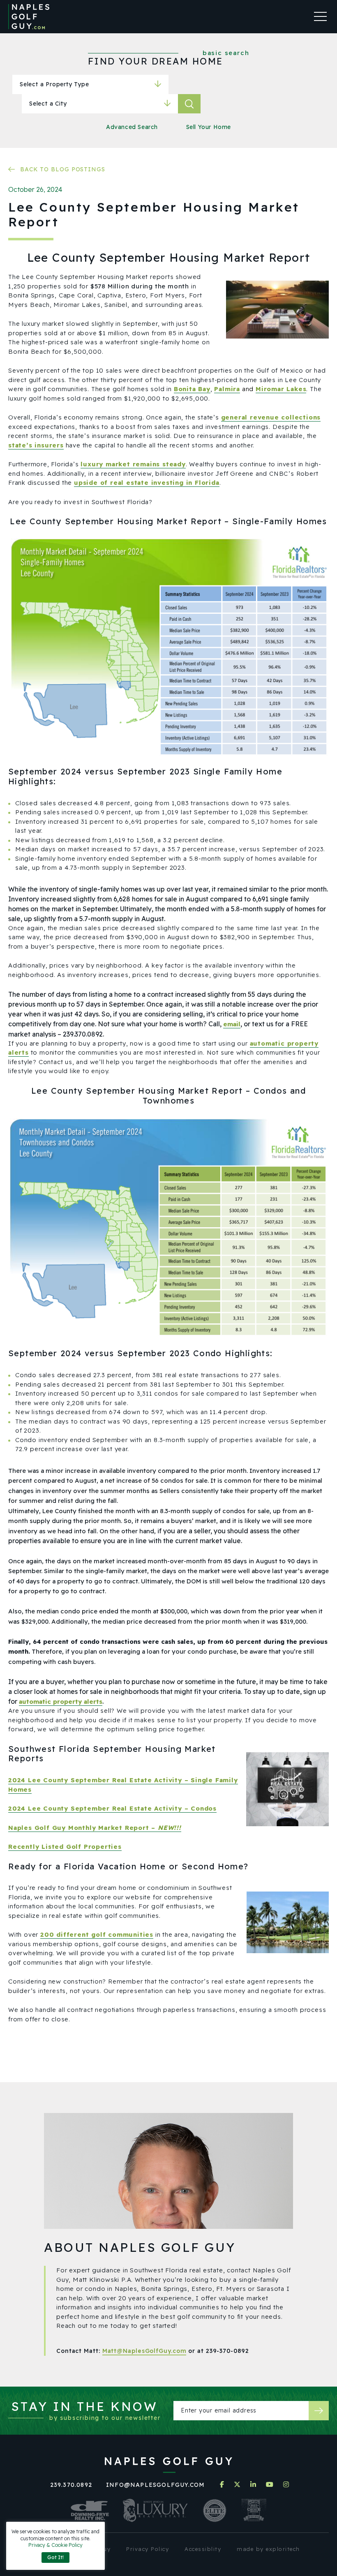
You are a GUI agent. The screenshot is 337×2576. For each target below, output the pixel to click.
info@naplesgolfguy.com (155, 2485)
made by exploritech (268, 2549)
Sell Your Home (209, 127)
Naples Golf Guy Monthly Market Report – (95, 1828)
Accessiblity (203, 2549)
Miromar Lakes (281, 389)
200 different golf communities (97, 1934)
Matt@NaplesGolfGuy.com (144, 2351)
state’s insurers (36, 445)
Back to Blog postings (63, 169)
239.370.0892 (71, 2485)
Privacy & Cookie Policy (55, 2545)
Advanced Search (132, 127)
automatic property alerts (61, 1702)
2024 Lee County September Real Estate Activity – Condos (112, 1808)
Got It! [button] (55, 2557)
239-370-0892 (227, 2351)
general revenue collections (271, 417)
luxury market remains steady (133, 464)
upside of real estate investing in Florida (147, 483)
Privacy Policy (148, 2549)
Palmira (227, 389)
